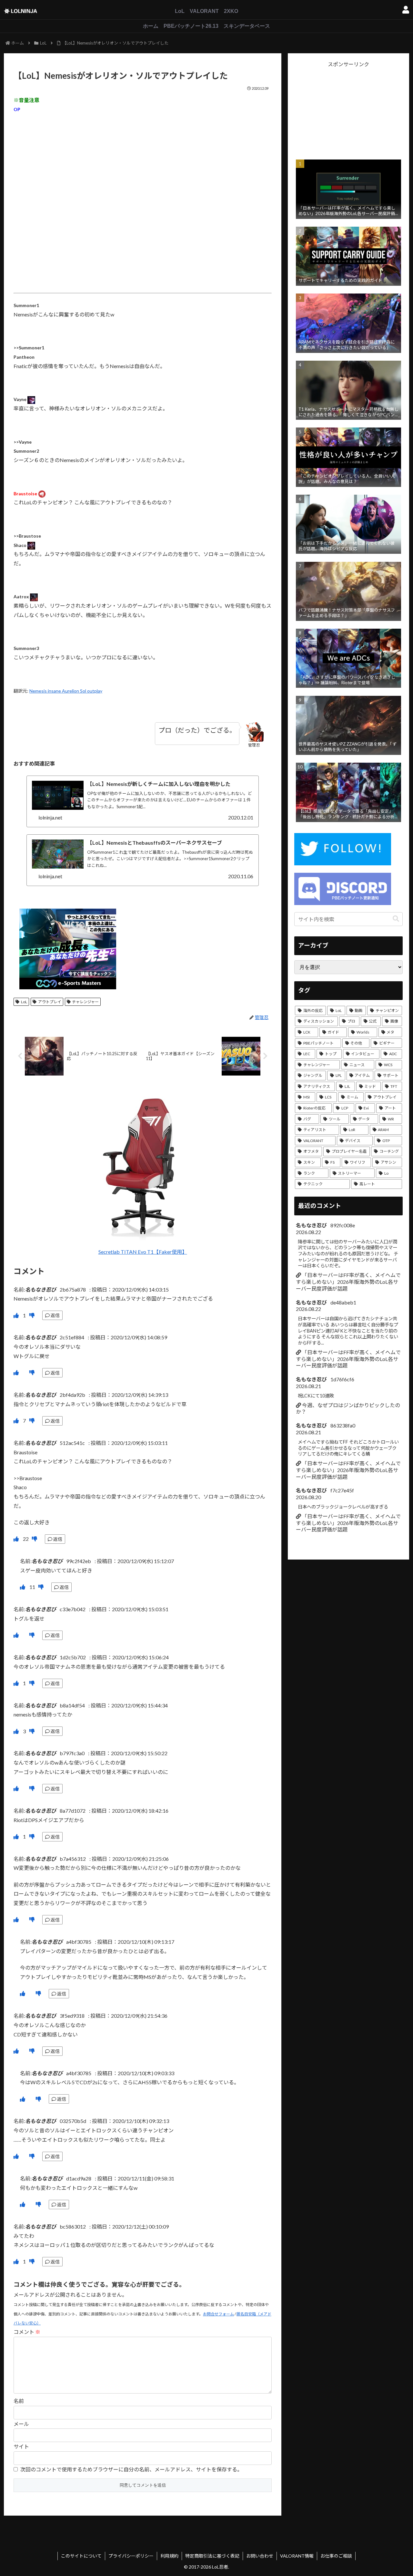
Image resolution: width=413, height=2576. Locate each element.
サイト (21, 2446)
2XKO (231, 11)
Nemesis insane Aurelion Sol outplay (66, 691)
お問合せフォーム (218, 2314)
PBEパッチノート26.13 (191, 26)
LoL (180, 11)
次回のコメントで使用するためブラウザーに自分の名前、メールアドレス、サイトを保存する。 (131, 2469)
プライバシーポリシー (131, 2556)
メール (21, 2424)
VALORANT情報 (297, 2556)
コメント (27, 2332)
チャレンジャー (85, 1002)
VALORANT (204, 11)
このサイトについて (81, 2556)
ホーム (151, 26)
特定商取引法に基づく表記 (212, 2556)
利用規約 (169, 2556)
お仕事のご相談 (336, 2556)
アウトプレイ (50, 1002)
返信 (55, 1315)
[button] (396, 919)
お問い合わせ (260, 2556)
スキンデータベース (247, 26)
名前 (19, 2401)
